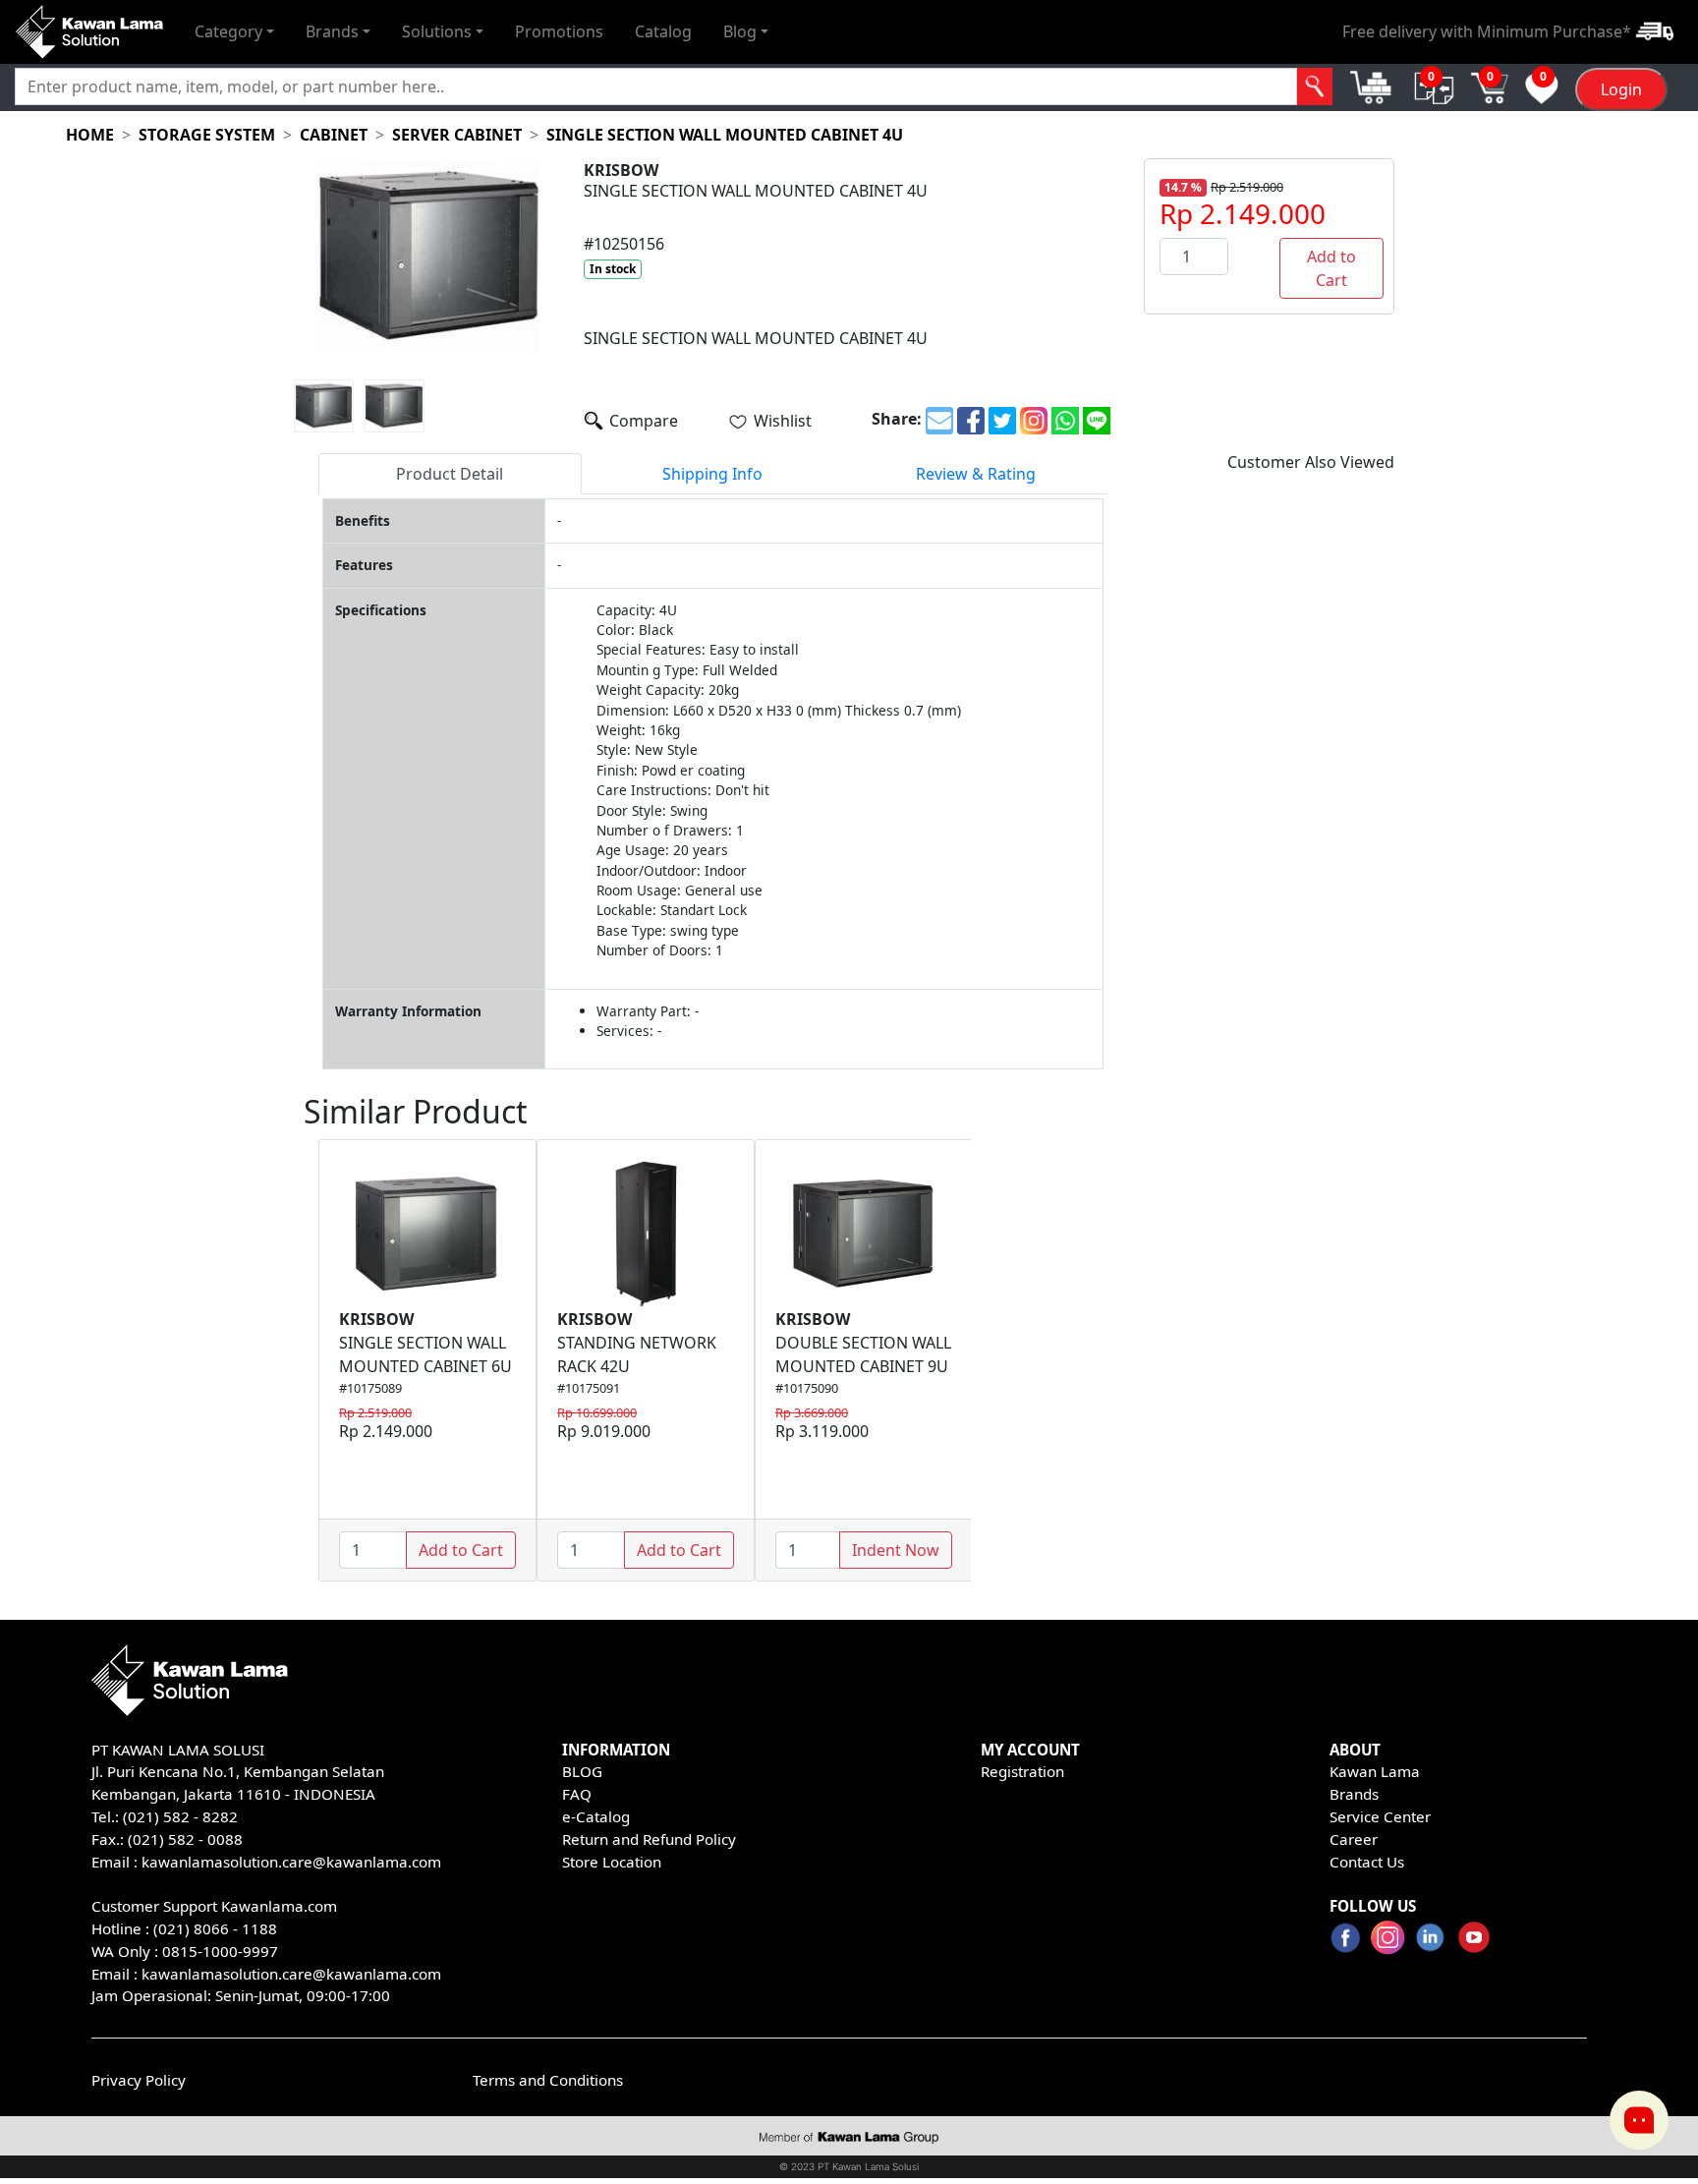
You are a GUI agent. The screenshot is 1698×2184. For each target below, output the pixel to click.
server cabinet (457, 135)
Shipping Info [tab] (712, 474)
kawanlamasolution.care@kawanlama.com (291, 1862)
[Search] (1315, 86)
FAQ (577, 1794)
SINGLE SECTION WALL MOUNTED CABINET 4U (725, 135)
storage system (207, 135)
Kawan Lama (1375, 1771)
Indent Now (896, 1550)
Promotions (559, 31)
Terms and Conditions (548, 2080)
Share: (897, 419)
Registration (1022, 1771)
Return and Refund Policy (649, 1839)
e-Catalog (596, 1816)
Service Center (1380, 1816)
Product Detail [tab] (450, 474)
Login (1621, 89)
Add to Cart (1331, 268)
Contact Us (1367, 1862)
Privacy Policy (139, 2080)
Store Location (612, 1862)
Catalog (663, 31)
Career (1354, 1839)
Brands (1354, 1794)
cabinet (334, 135)
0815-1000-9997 (220, 1951)
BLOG (582, 1771)
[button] (234, 31)
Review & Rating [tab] (976, 474)
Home (90, 135)
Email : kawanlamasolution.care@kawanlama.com (266, 1974)
